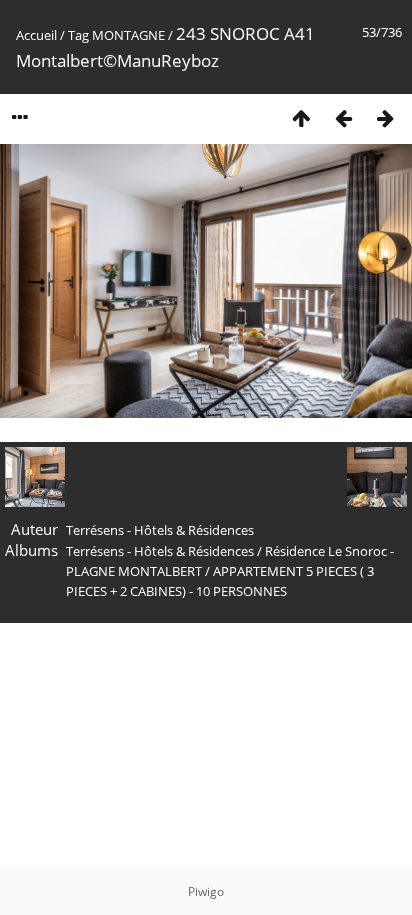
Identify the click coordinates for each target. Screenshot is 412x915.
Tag (78, 35)
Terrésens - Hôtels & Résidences (160, 551)
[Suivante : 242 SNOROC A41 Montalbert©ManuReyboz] (385, 117)
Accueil (36, 35)
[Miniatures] (301, 117)
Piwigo (206, 891)
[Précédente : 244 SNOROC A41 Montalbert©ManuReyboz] (343, 117)
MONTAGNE (128, 35)
